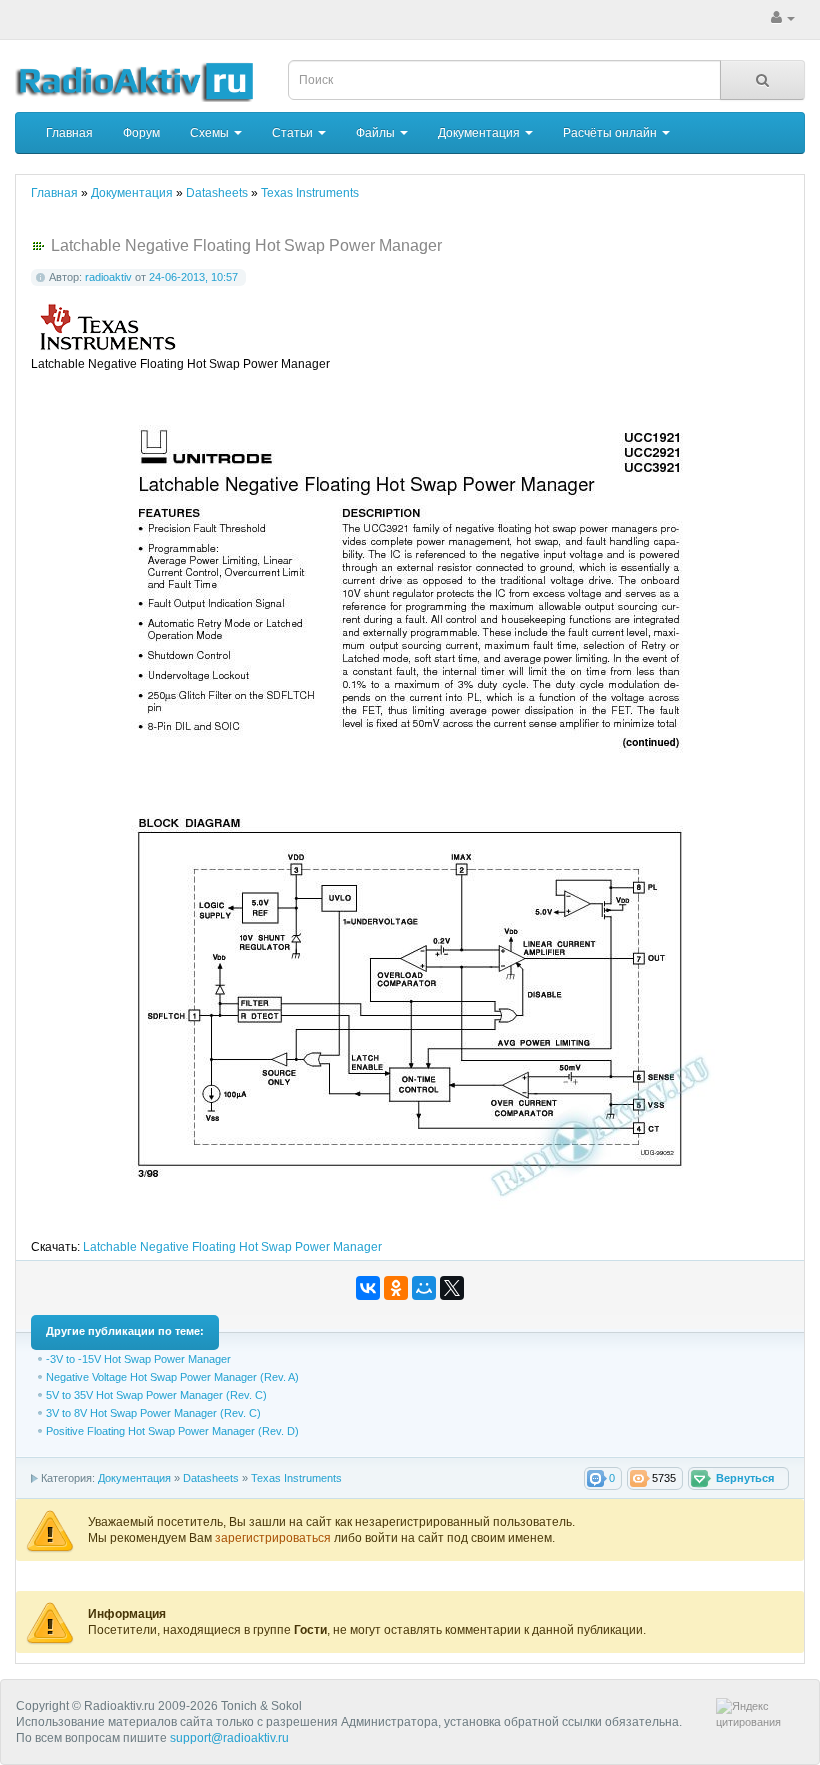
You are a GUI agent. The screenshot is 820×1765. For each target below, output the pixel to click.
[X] (452, 1288)
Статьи (294, 133)
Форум (141, 133)
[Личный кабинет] (783, 18)
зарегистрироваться (274, 1538)
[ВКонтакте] (368, 1288)
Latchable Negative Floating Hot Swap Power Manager (232, 1247)
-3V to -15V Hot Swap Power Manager (138, 1359)
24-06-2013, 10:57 (193, 277)
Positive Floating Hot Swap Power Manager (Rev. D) (172, 1431)
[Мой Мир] (424, 1288)
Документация (480, 133)
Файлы (377, 133)
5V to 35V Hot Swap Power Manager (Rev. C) (156, 1395)
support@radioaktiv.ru (229, 1738)
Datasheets (211, 1478)
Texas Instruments (296, 1478)
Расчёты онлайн (611, 133)
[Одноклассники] (396, 1288)
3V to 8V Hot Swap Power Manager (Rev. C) (153, 1413)
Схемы (211, 133)
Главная (69, 133)
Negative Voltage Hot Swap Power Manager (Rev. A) (172, 1377)
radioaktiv (108, 277)
